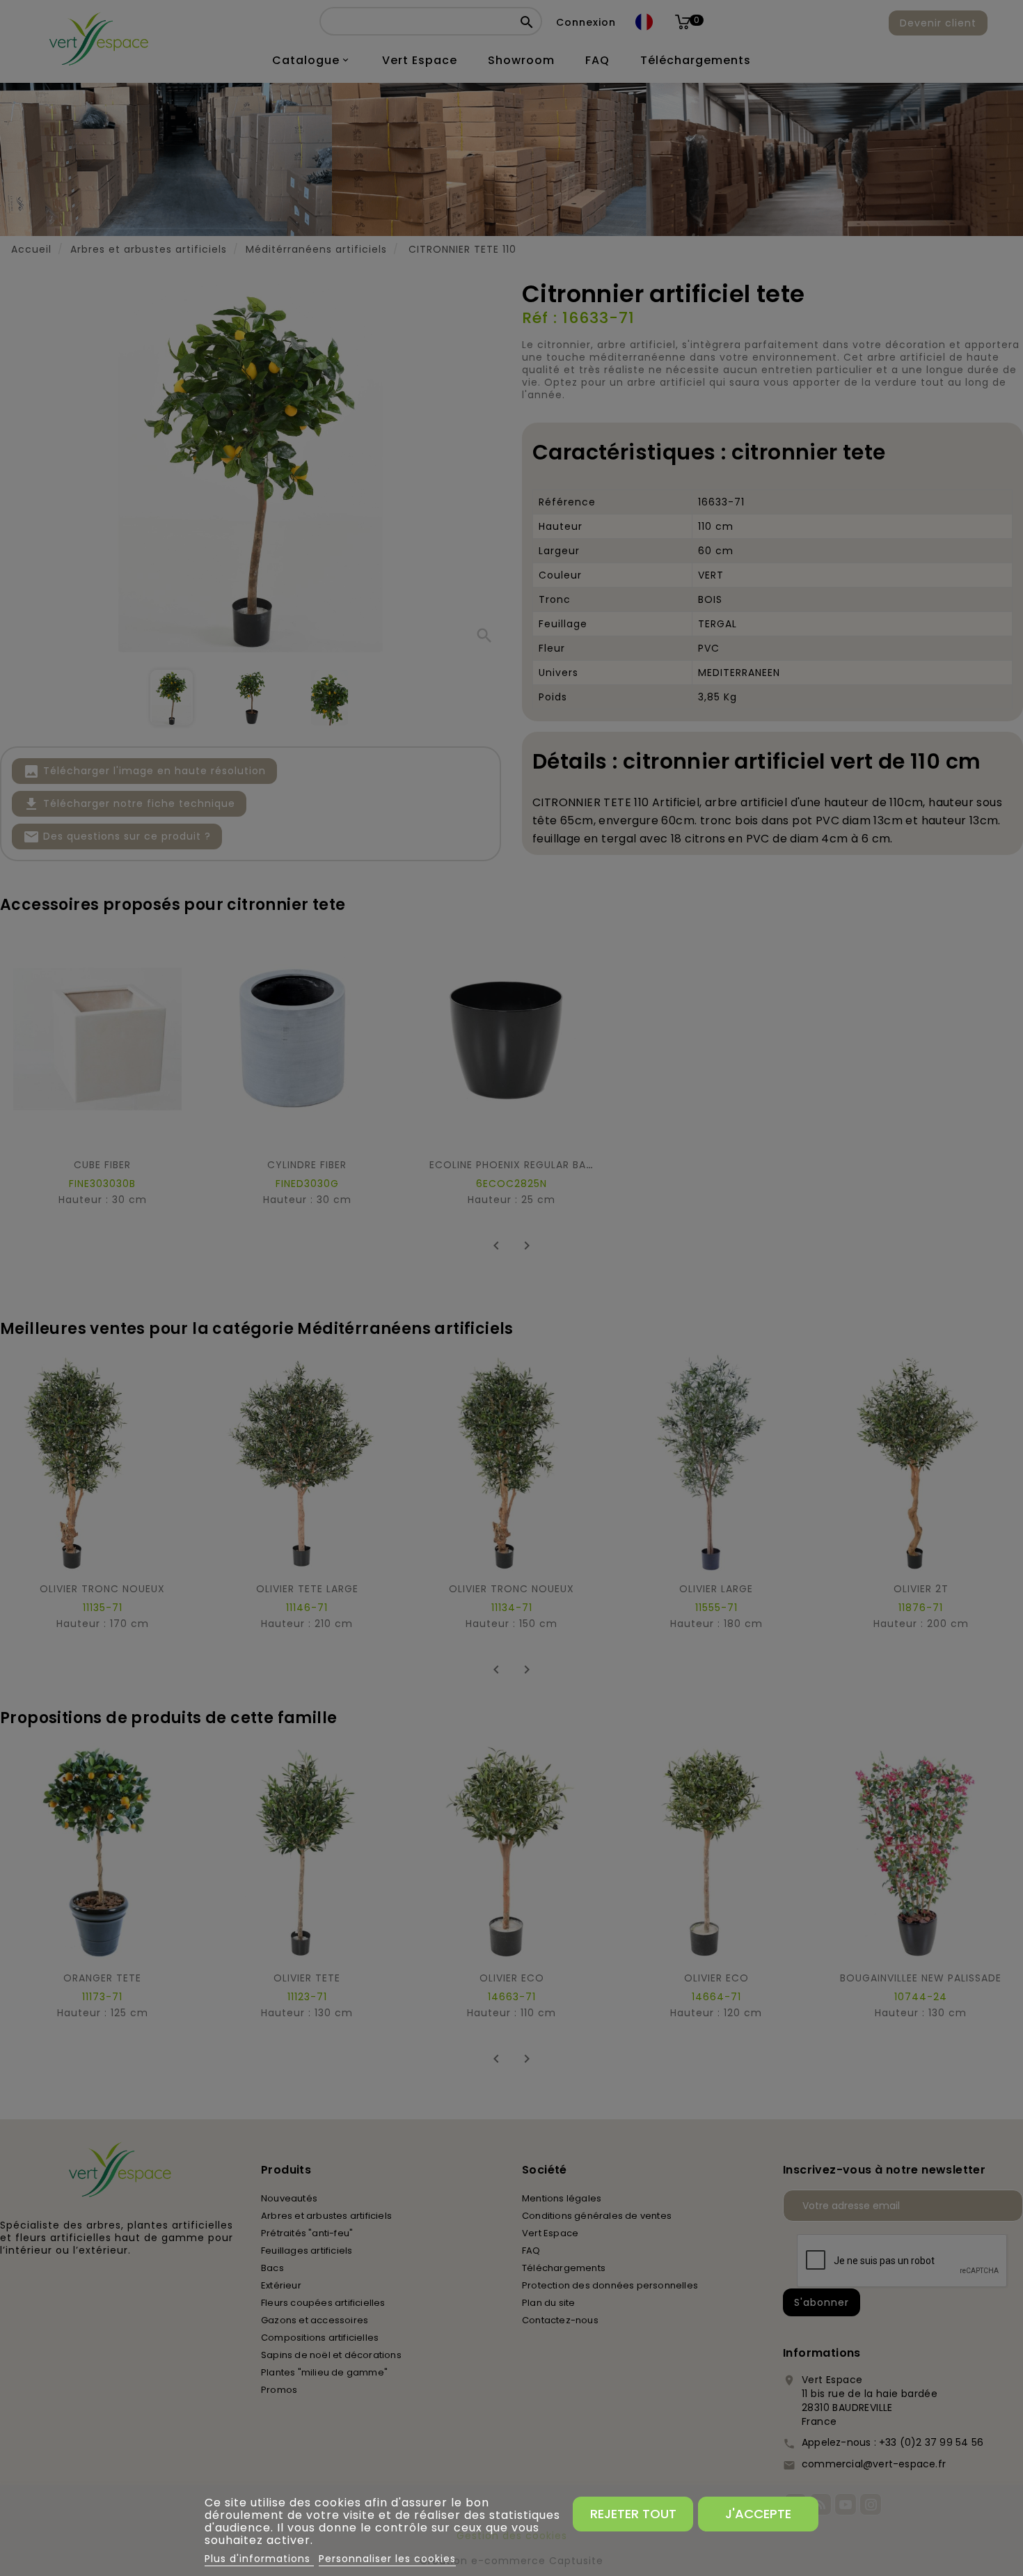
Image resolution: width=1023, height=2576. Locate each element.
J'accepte (758, 2514)
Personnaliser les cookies (387, 2559)
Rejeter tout (633, 2514)
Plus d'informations (259, 2559)
